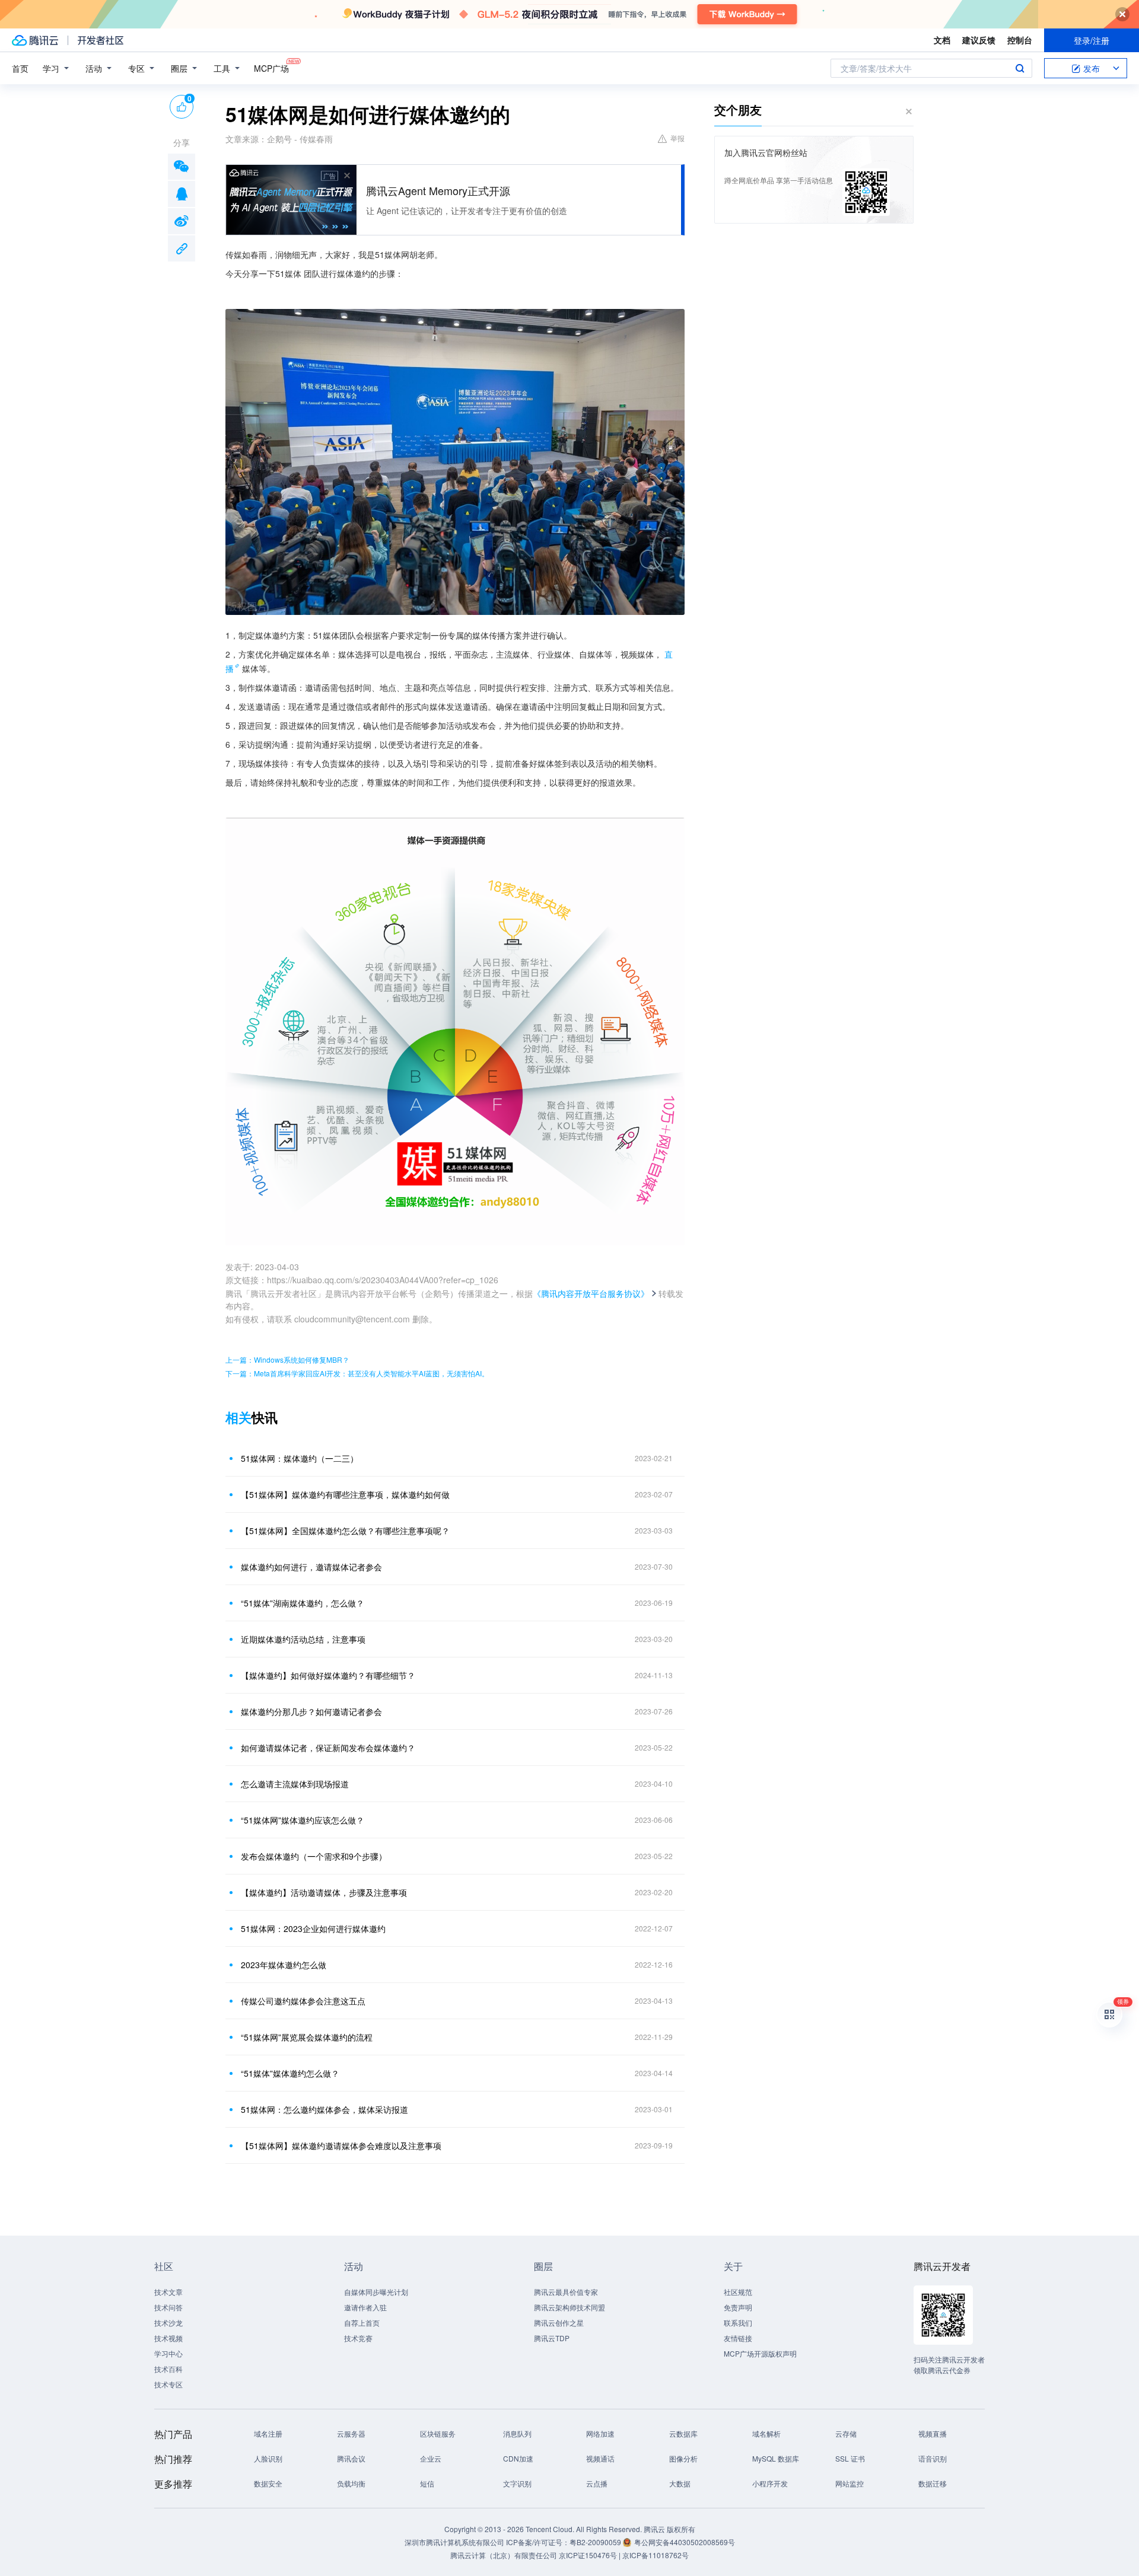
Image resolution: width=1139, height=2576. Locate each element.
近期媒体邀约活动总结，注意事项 (303, 1639)
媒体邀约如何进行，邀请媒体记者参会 (311, 1567)
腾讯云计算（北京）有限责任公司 (504, 2555)
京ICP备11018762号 (656, 2555)
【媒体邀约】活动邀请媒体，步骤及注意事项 (324, 1892)
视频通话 (600, 2458)
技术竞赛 (358, 2338)
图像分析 (683, 2458)
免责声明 (738, 2307)
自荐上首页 (362, 2322)
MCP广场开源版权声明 (760, 2353)
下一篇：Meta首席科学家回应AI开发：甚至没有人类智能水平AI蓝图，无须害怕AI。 (357, 1373)
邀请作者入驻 (365, 2307)
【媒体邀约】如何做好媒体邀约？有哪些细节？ (328, 1675)
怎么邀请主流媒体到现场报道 (295, 1784)
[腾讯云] (35, 40)
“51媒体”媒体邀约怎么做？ (290, 2073)
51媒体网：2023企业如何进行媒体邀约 (313, 1928)
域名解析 (766, 2433)
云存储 (846, 2433)
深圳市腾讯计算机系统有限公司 (454, 2542)
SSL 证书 (850, 2458)
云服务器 (351, 2433)
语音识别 (933, 2458)
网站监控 (850, 2483)
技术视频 (168, 2338)
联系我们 (738, 2322)
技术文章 (168, 2292)
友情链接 (738, 2338)
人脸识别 (268, 2458)
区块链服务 (438, 2433)
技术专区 (168, 2384)
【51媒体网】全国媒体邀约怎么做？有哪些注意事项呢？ (345, 1531)
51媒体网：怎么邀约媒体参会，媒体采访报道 (324, 2109)
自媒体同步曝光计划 (376, 2292)
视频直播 (933, 2433)
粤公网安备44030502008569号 (685, 2542)
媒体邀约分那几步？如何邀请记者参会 (311, 1711)
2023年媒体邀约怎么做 (284, 1965)
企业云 (431, 2458)
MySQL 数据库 (776, 2458)
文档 (942, 40)
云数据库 (683, 2433)
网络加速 (600, 2433)
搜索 (1020, 68)
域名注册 (268, 2433)
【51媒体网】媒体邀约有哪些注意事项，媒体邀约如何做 (345, 1494)
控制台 (1020, 40)
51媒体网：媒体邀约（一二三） (300, 1458)
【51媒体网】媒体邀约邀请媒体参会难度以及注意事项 (341, 2145)
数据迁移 (933, 2483)
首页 (20, 68)
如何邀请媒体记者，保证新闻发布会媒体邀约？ (328, 1748)
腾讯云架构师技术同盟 (569, 2307)
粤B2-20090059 (596, 2542)
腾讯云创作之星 (559, 2322)
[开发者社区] (101, 40)
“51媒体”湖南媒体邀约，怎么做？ (303, 1603)
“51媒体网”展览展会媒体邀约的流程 (307, 2037)
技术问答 (168, 2307)
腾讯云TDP (552, 2338)
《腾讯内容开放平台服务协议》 (591, 1293)
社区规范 (738, 2292)
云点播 (597, 2483)
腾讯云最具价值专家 (566, 2292)
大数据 (680, 2483)
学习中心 (168, 2353)
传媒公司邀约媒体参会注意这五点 (303, 2001)
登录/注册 (1092, 40)
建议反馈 (979, 40)
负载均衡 (351, 2483)
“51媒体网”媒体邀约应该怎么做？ (303, 1820)
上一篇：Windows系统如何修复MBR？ (287, 1359)
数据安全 (268, 2483)
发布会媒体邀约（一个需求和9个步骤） (314, 1856)
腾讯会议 (351, 2458)
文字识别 (517, 2483)
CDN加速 (518, 2458)
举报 (677, 138)
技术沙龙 (168, 2322)
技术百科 (168, 2369)
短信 (427, 2483)
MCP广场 (271, 68)
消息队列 (517, 2433)
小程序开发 (770, 2483)
